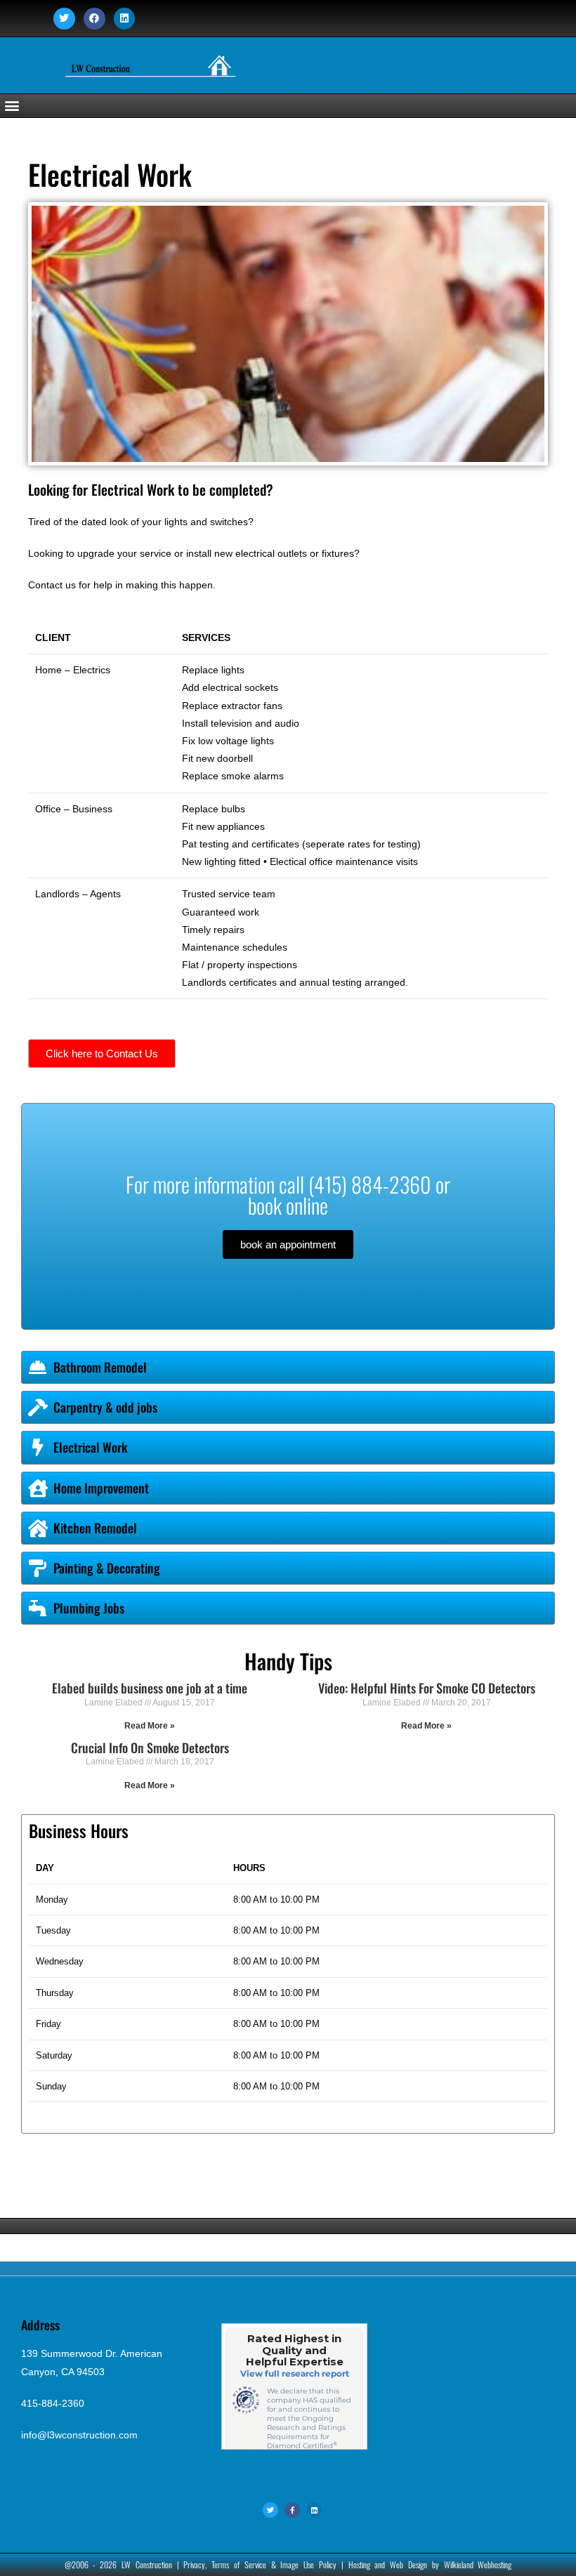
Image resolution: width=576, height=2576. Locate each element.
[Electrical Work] (38, 1447)
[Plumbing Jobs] (38, 1608)
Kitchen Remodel (95, 1528)
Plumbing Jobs (89, 1608)
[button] (12, 106)
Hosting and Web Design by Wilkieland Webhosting (430, 2564)
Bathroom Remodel (100, 1367)
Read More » (150, 1726)
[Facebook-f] (292, 2510)
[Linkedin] (125, 19)
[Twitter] (64, 19)
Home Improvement (101, 1488)
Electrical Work (90, 1447)
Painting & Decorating (107, 1568)
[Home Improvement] (38, 1488)
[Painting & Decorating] (38, 1568)
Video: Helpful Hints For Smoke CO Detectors (427, 1688)
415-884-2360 (53, 2403)
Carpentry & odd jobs (105, 1407)
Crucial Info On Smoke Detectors (150, 1748)
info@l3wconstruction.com (79, 2435)
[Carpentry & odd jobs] (38, 1407)
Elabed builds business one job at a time (150, 1688)
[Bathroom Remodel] (38, 1367)
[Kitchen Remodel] (38, 1528)
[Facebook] (94, 19)
